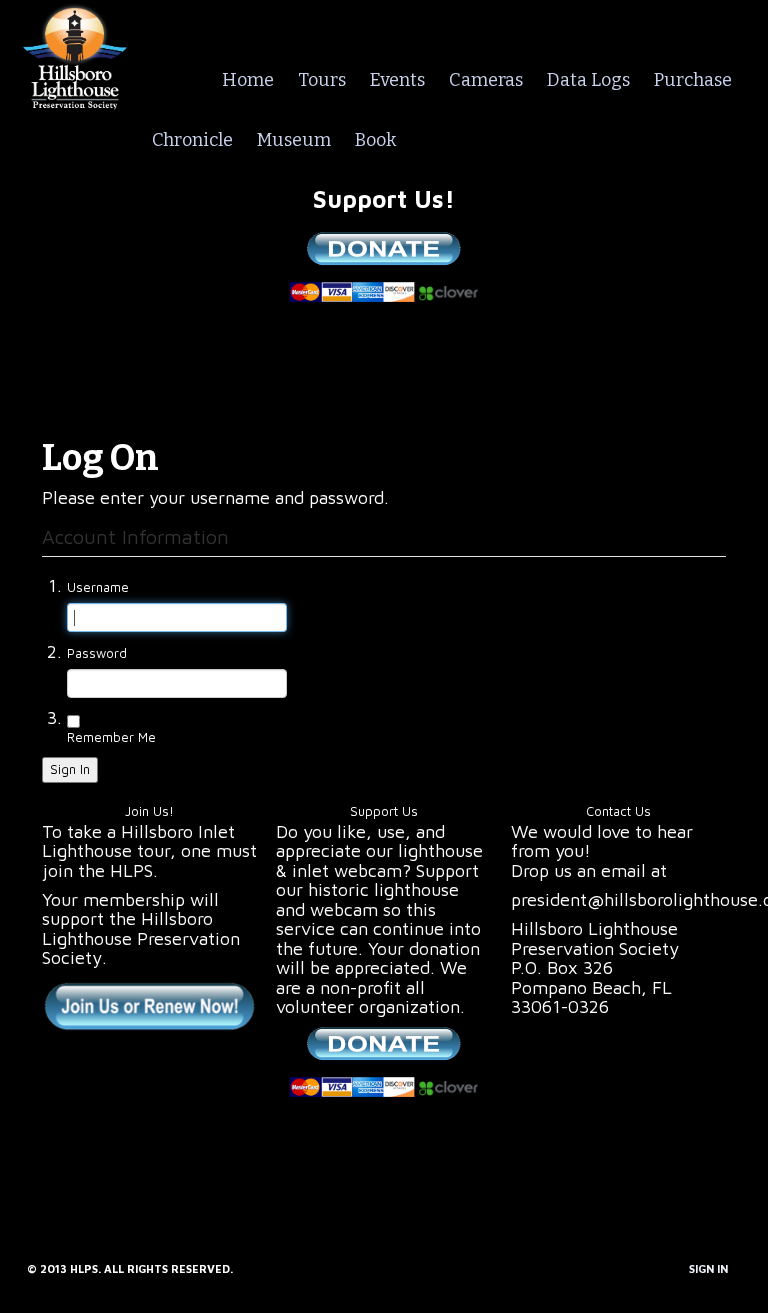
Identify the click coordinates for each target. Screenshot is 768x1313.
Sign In (70, 769)
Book (375, 140)
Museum (294, 140)
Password (97, 653)
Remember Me (111, 737)
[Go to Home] (75, 53)
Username (98, 587)
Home (248, 80)
